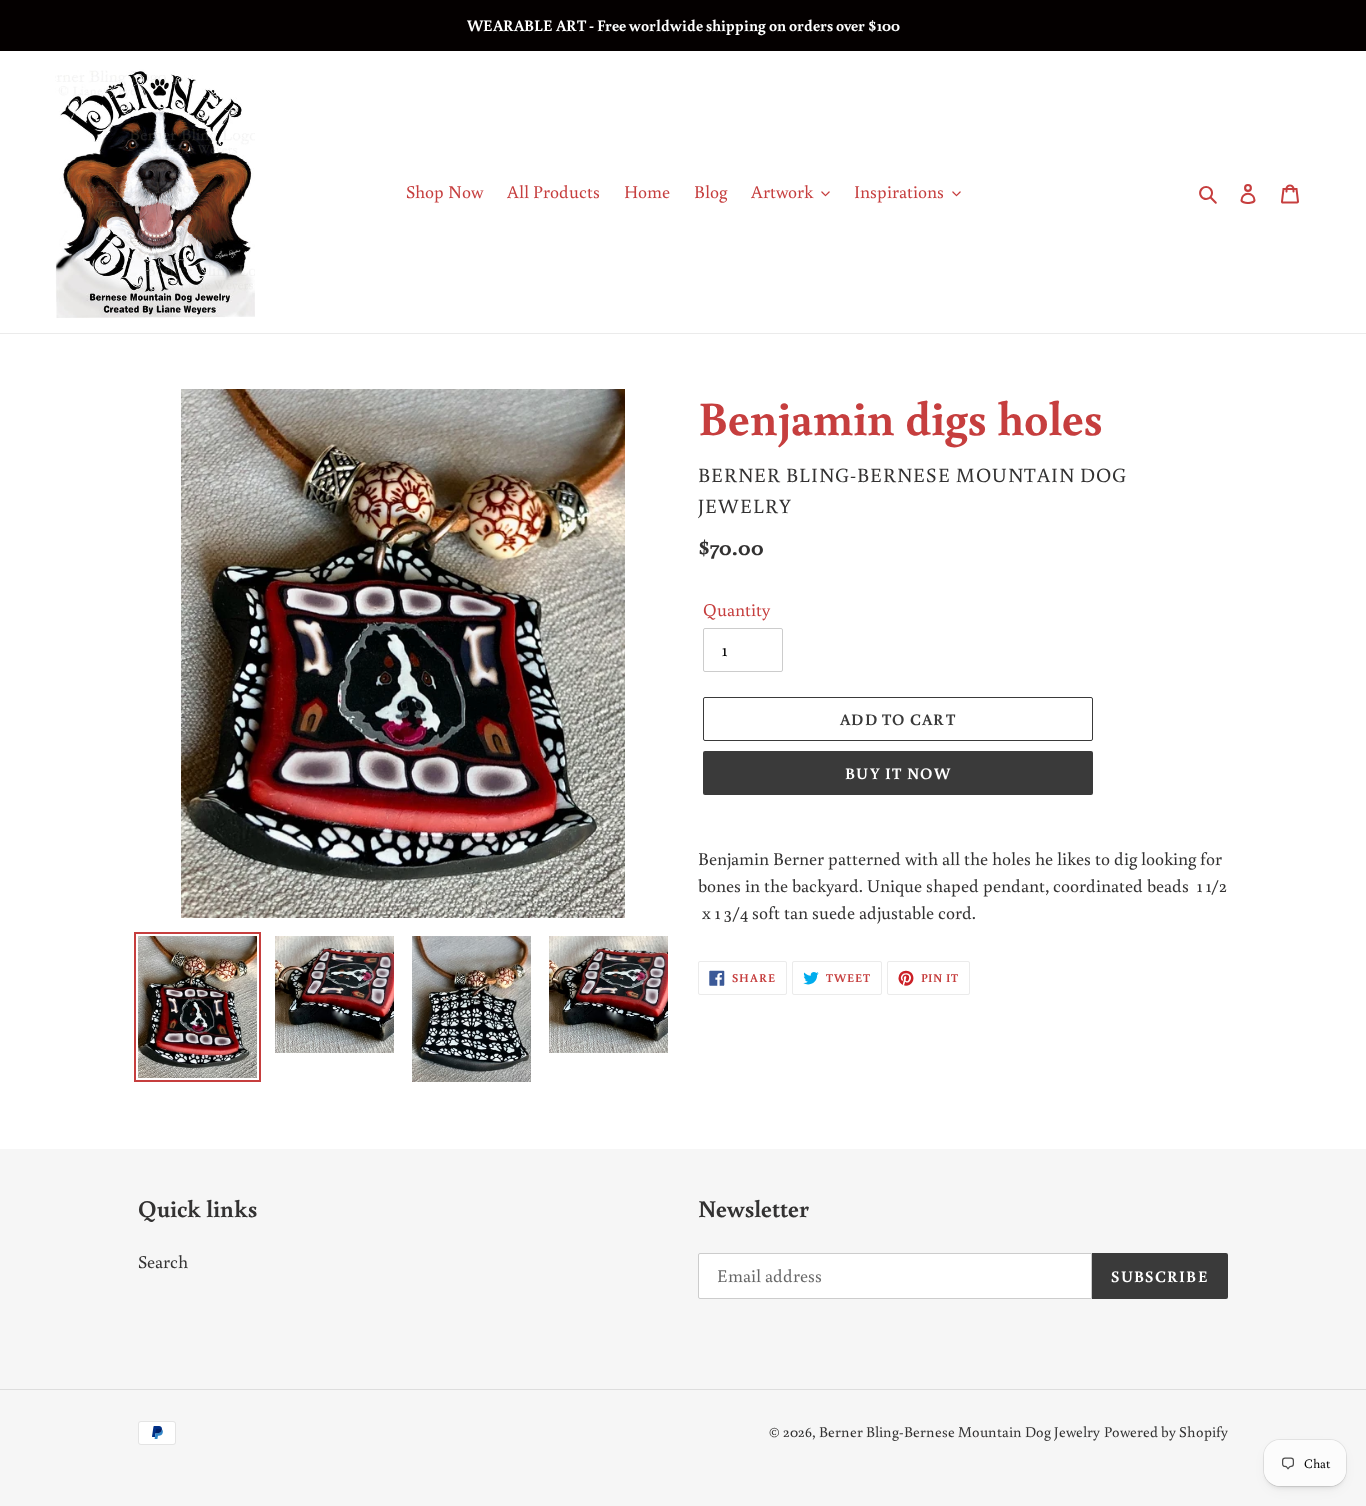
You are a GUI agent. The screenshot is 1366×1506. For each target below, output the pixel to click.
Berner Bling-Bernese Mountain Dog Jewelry (959, 1431)
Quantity (736, 609)
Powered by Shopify (1166, 1431)
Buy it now (898, 773)
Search (163, 1261)
